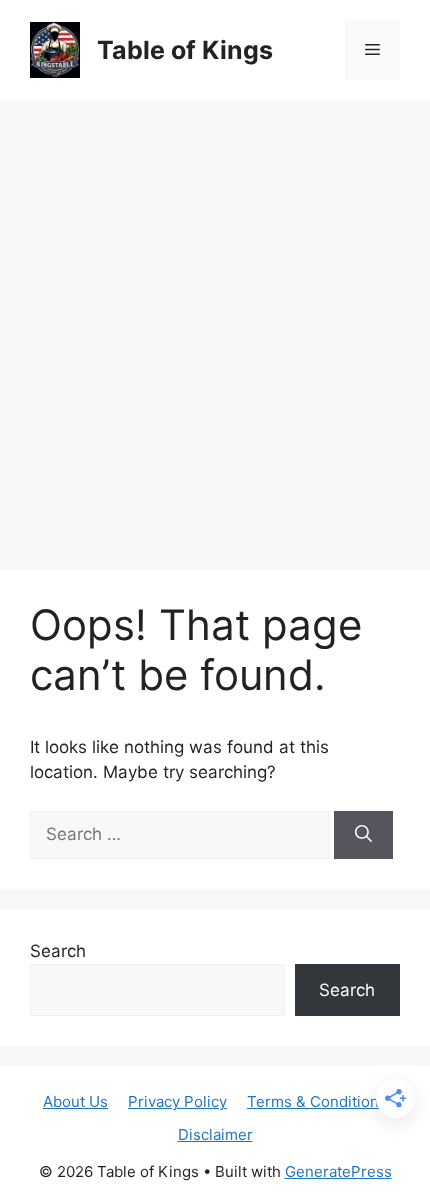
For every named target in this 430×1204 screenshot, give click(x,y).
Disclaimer (215, 1134)
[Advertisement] (215, 325)
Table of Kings (185, 50)
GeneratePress (338, 1171)
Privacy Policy (177, 1101)
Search (58, 951)
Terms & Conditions (317, 1101)
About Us (75, 1101)
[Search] (363, 835)
